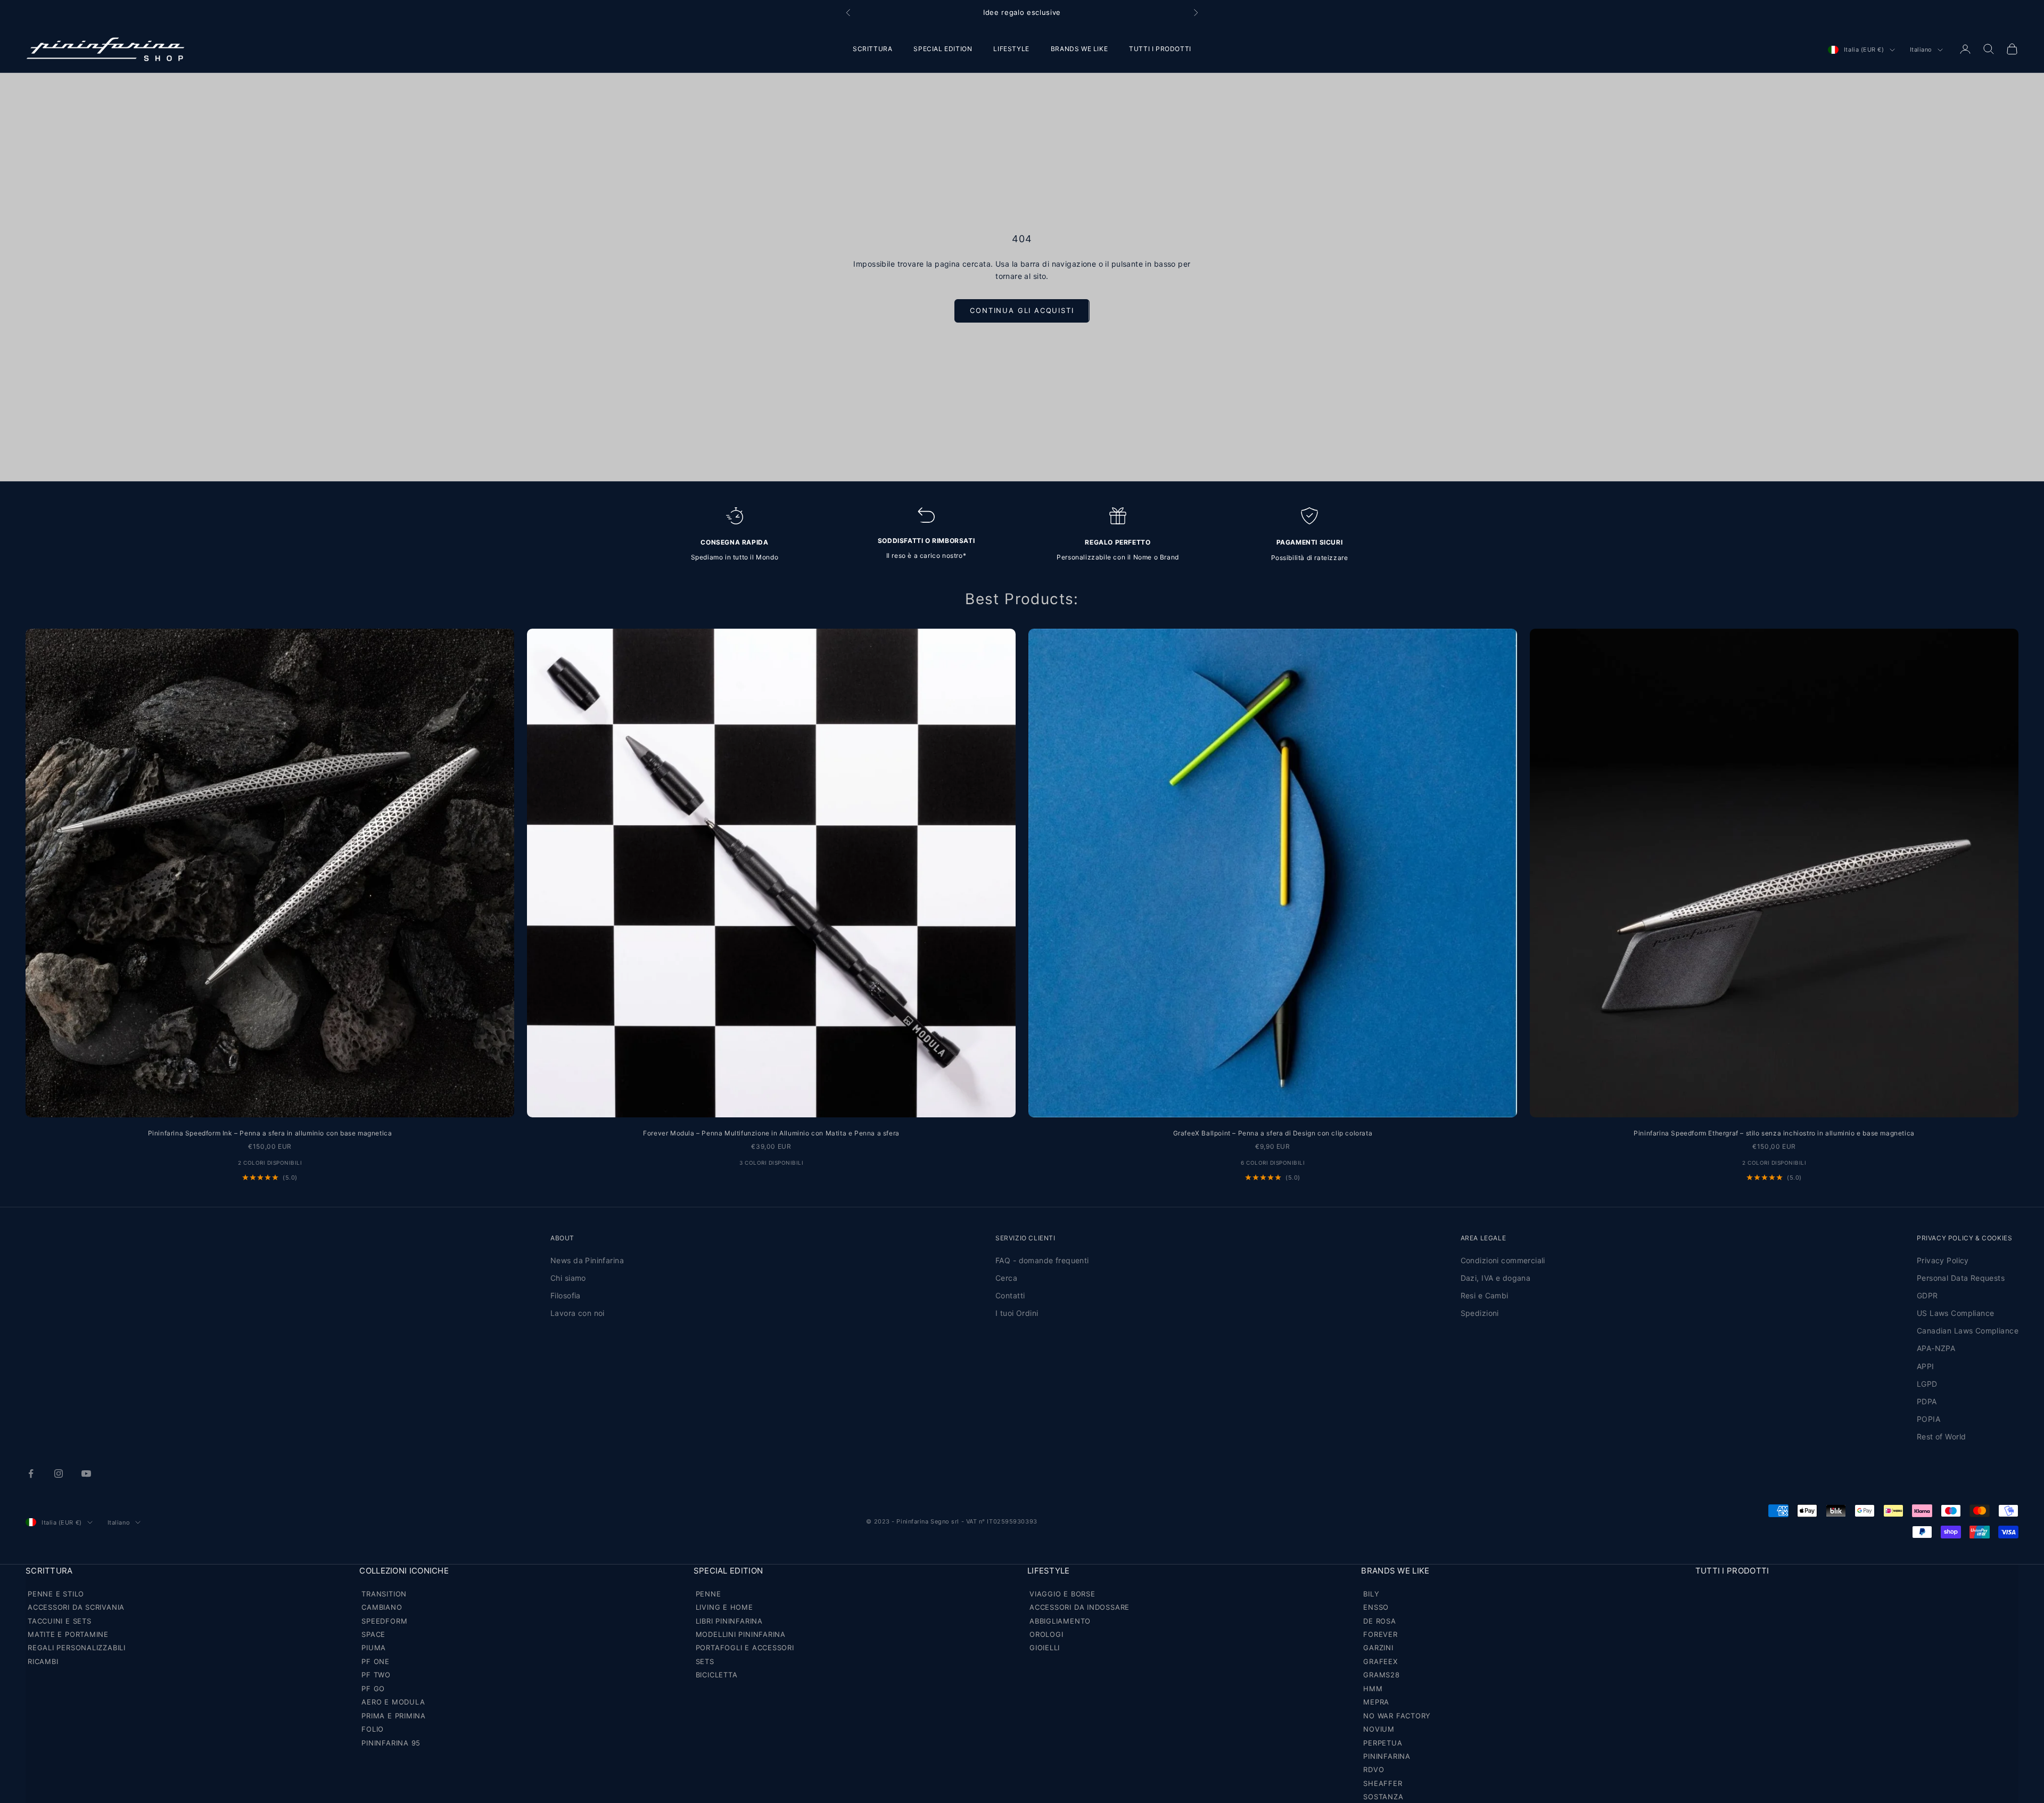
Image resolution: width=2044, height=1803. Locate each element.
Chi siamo (568, 1278)
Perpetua (1383, 1743)
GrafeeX (1380, 1661)
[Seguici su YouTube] (86, 1473)
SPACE (373, 1634)
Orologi (1046, 1634)
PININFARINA (1387, 1756)
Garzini (1378, 1648)
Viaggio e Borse (1062, 1594)
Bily (1371, 1594)
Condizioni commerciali (1503, 1260)
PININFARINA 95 (391, 1743)
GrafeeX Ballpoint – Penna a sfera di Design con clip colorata (1273, 1133)
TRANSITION (384, 1594)
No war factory (1397, 1716)
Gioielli (1045, 1648)
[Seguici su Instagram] (59, 1473)
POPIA (1928, 1419)
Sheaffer (1383, 1783)
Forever (1380, 1634)
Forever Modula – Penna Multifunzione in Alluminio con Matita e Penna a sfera (771, 1133)
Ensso (1376, 1607)
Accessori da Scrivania (76, 1607)
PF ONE (376, 1661)
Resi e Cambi (1485, 1295)
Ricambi (43, 1661)
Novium (1379, 1729)
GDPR (1927, 1295)
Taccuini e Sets (60, 1621)
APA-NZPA (1936, 1348)
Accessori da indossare (1079, 1607)
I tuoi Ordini (1017, 1313)
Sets (705, 1661)
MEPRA (1376, 1702)
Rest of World (1941, 1436)
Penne (708, 1594)
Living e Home (724, 1607)
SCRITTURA (872, 49)
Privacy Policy (1943, 1260)
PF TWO (376, 1675)
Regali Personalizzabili (77, 1648)
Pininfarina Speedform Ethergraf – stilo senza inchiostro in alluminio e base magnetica (1774, 1133)
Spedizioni (1480, 1313)
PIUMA (374, 1648)
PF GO (373, 1689)
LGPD (1927, 1384)
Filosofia (566, 1295)
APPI (1926, 1366)
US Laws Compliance (1956, 1313)
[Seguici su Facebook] (31, 1473)
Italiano (1921, 50)
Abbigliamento (1060, 1621)
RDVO (1374, 1769)
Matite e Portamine (68, 1634)
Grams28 (1381, 1675)
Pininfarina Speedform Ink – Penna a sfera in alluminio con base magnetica (270, 1133)
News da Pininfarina (587, 1260)
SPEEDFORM (384, 1621)
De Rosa (1379, 1621)
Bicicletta (717, 1675)
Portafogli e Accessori (745, 1648)
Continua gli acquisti (1022, 310)
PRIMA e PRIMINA (394, 1716)
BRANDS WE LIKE (1079, 49)
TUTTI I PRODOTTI (1160, 49)
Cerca (1006, 1278)
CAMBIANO (382, 1607)
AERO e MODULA (393, 1702)
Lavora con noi (578, 1313)
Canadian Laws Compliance (1968, 1331)
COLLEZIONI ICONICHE (404, 1571)
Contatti (1010, 1295)
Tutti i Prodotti (1732, 1571)
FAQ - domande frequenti (1042, 1260)
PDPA (1927, 1401)
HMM (1373, 1689)
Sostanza (1383, 1797)
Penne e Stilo (56, 1594)
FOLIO (373, 1729)
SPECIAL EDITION (943, 49)
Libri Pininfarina (729, 1621)
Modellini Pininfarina (741, 1634)
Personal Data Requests (1961, 1278)
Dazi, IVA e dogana (1496, 1278)
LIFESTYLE (1011, 49)
